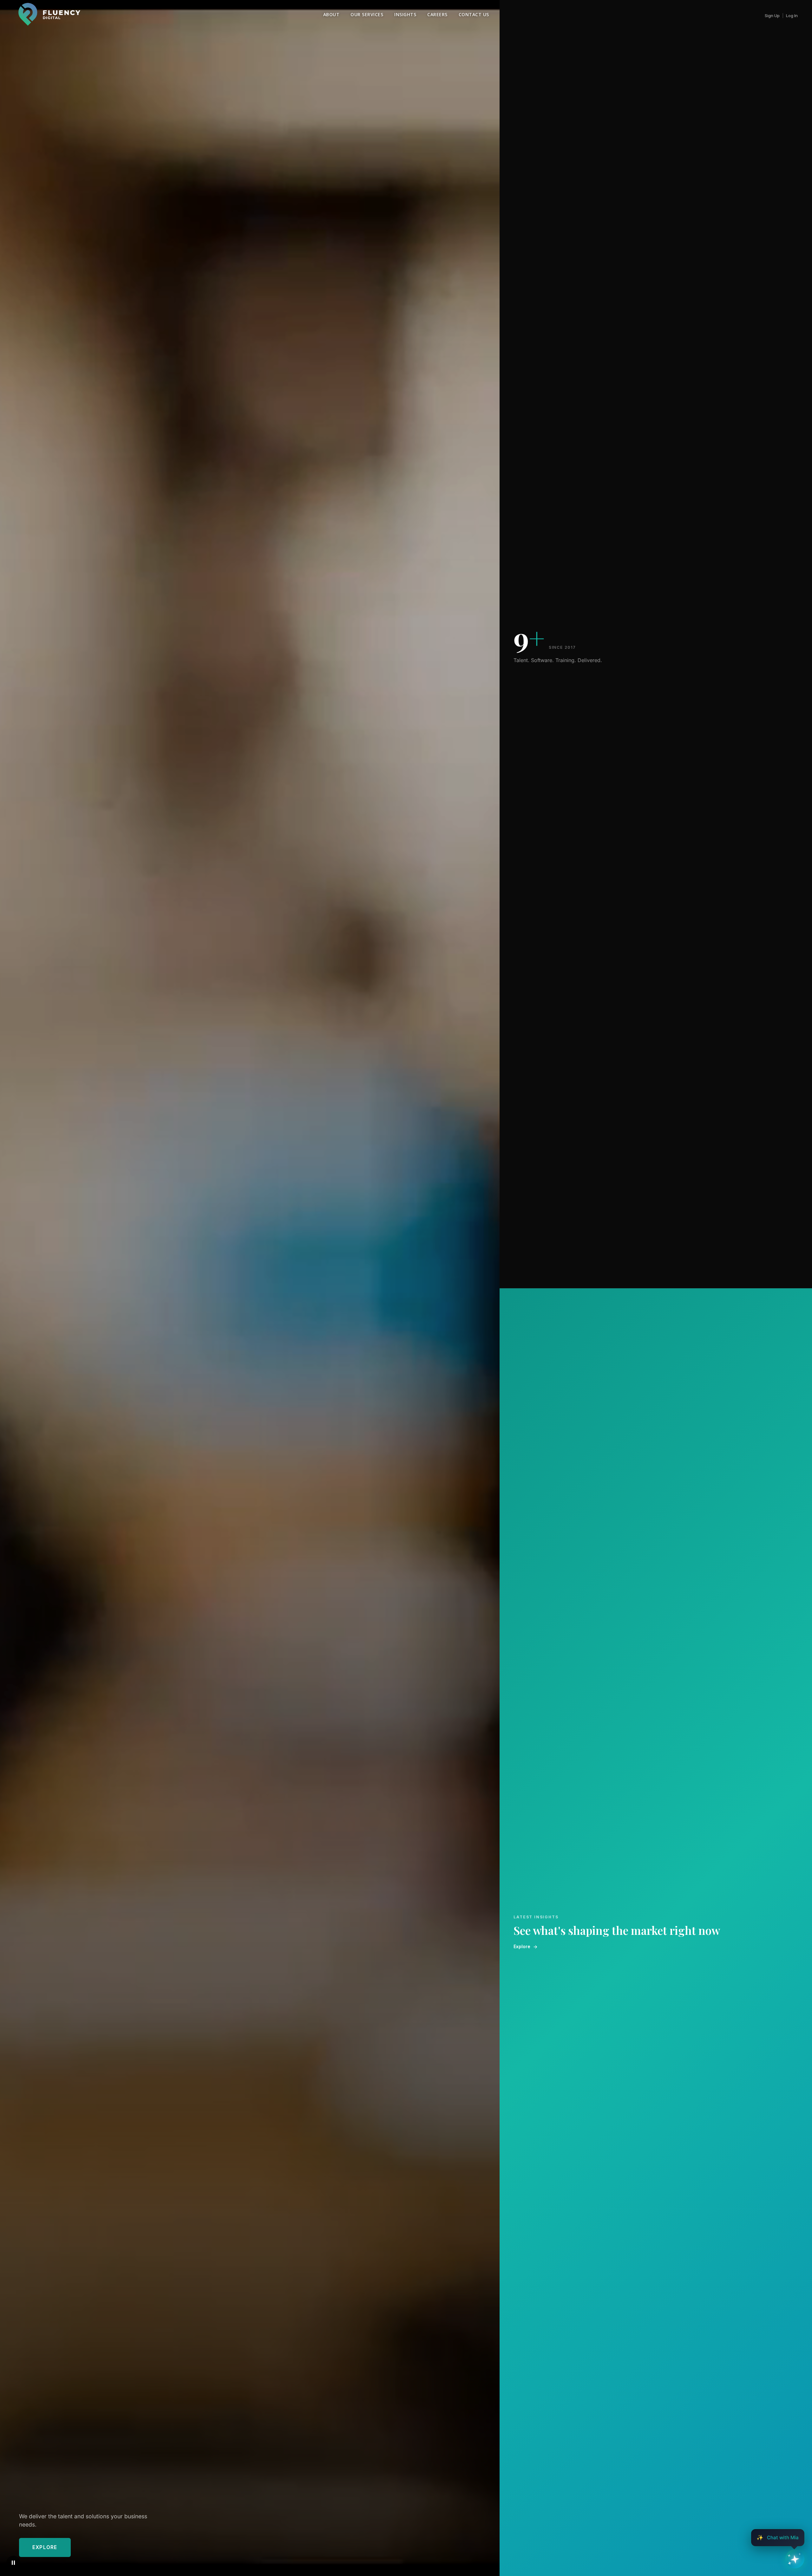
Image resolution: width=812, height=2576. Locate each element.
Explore (45, 2547)
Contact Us (474, 14)
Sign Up (772, 16)
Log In (792, 16)
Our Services (367, 14)
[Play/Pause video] (13, 2563)
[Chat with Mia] (795, 2559)
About (331, 14)
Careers (437, 14)
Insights (405, 14)
